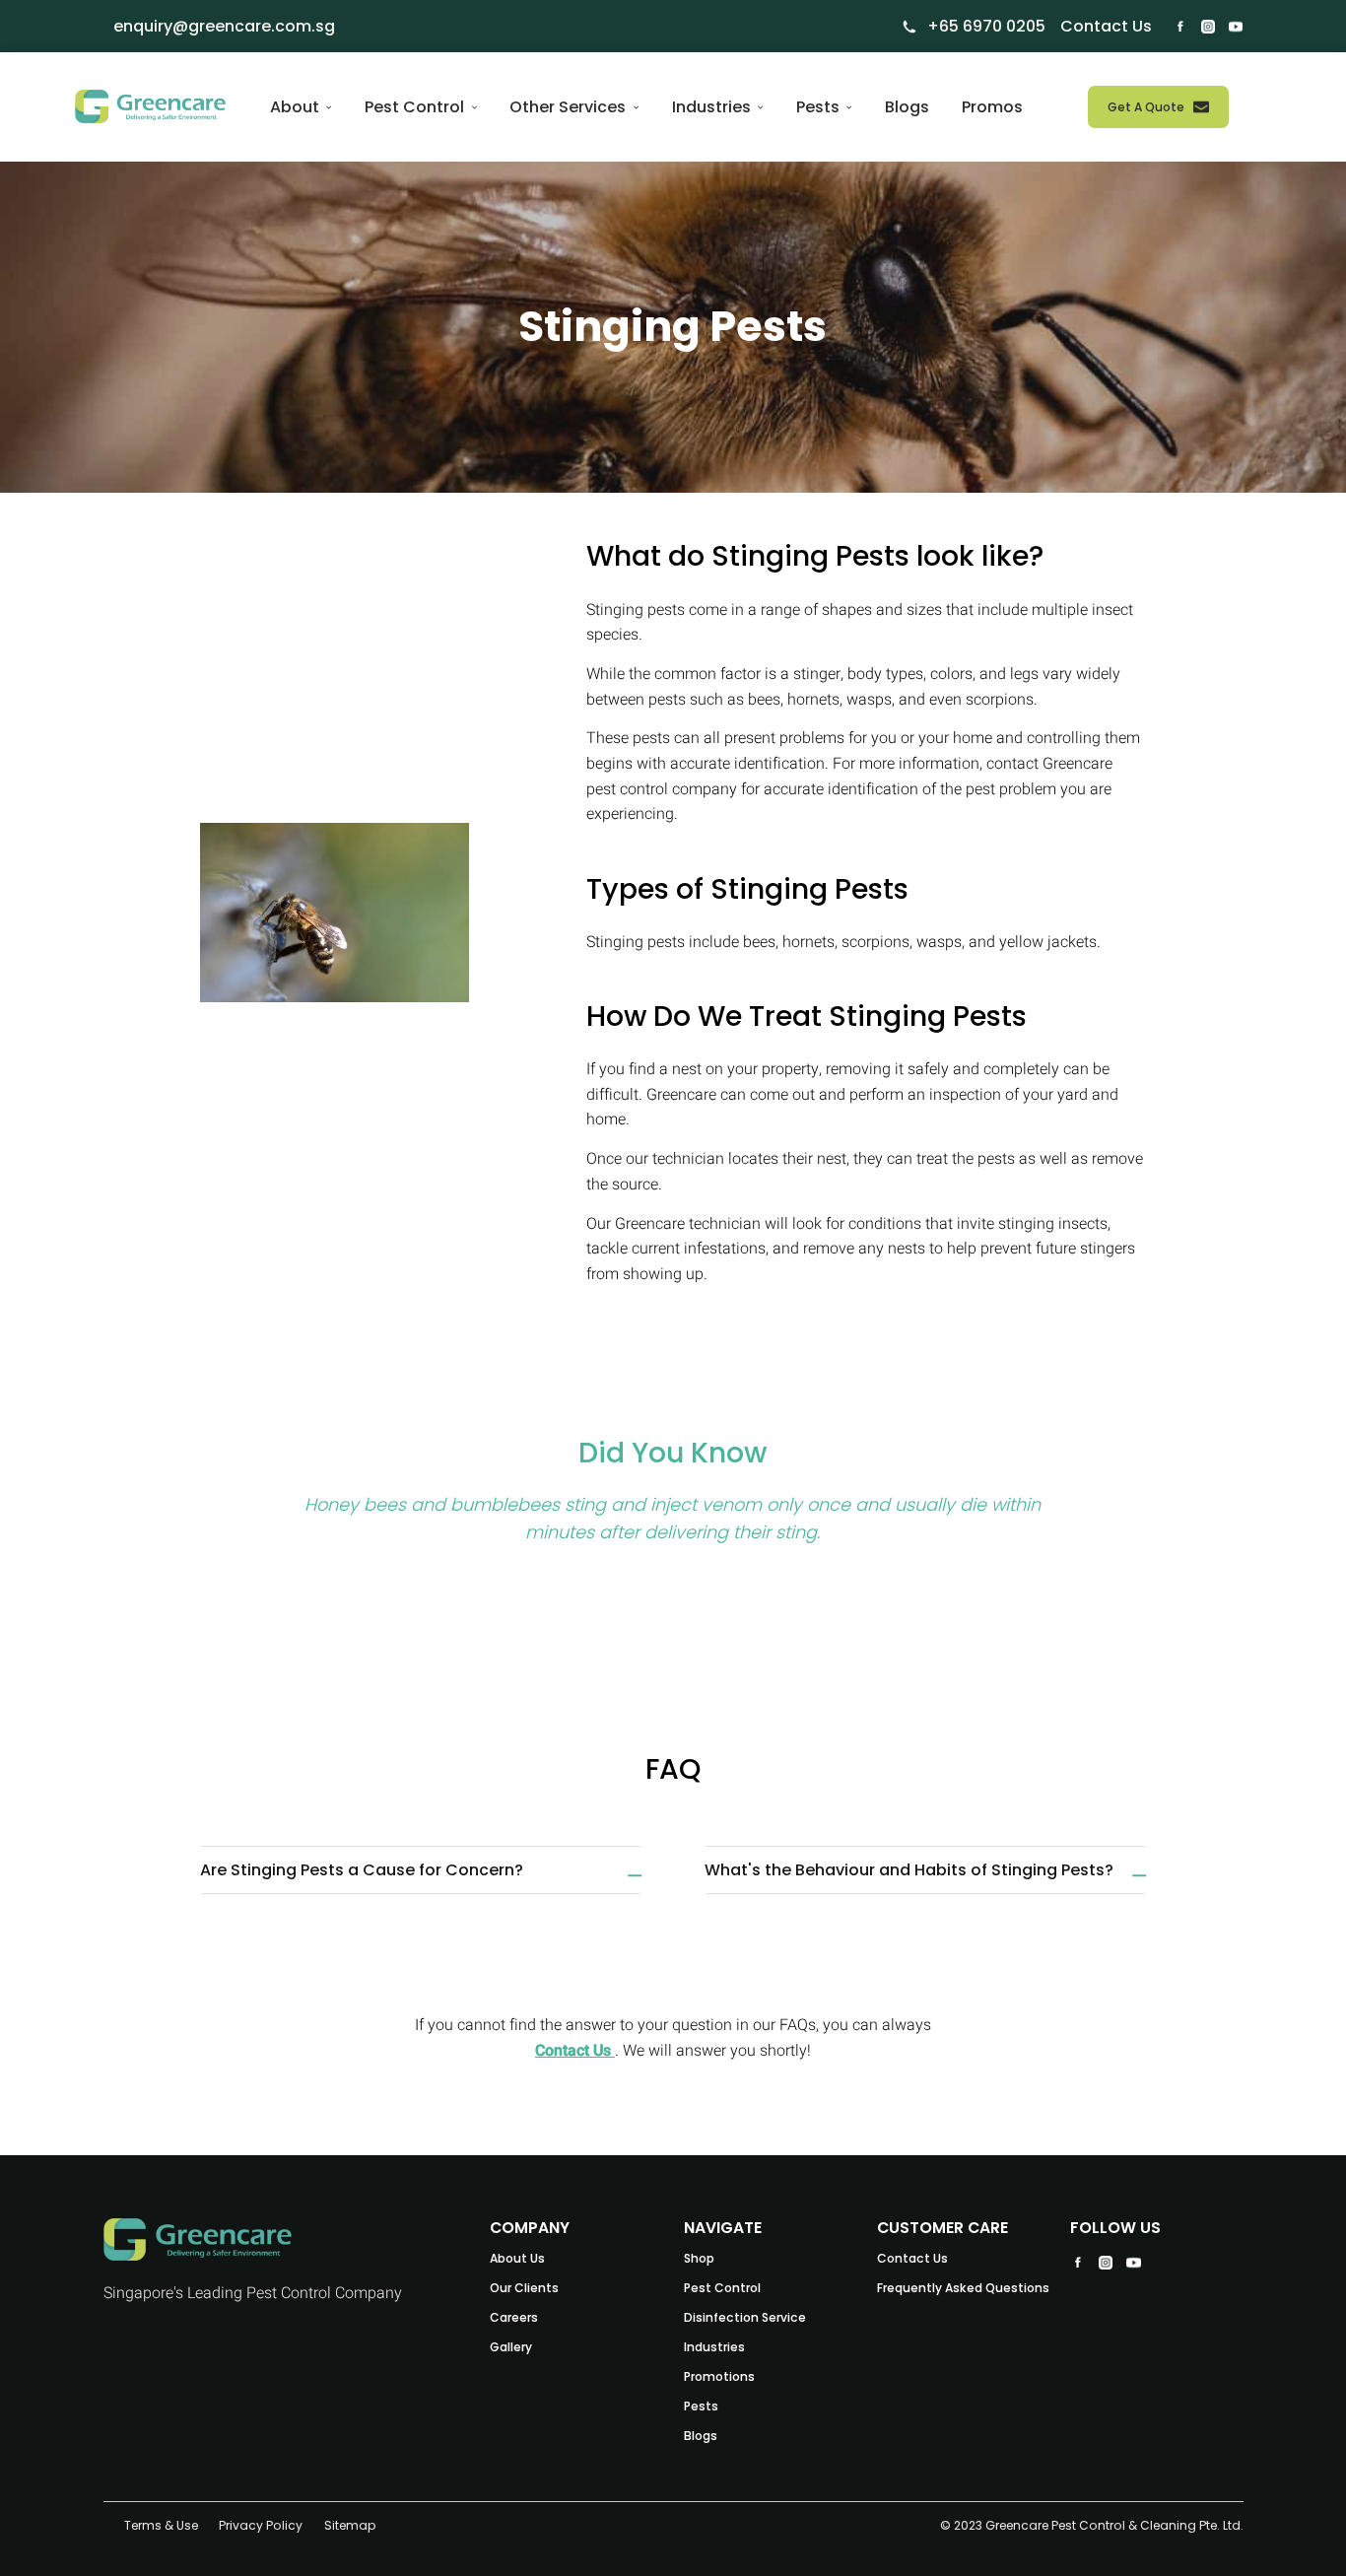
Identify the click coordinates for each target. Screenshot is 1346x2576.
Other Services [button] (570, 107)
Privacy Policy (261, 2524)
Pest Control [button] (416, 107)
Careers (514, 2317)
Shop (699, 2258)
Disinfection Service (745, 2317)
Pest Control (722, 2288)
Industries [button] (713, 107)
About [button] (297, 107)
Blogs (907, 107)
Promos (992, 107)
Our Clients (524, 2288)
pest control (627, 789)
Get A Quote (1146, 107)
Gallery (511, 2347)
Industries (714, 2347)
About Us (517, 2258)
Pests (701, 2406)
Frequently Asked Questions (963, 2288)
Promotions (719, 2376)
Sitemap (350, 2524)
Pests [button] (820, 107)
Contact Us (575, 2051)
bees (764, 700)
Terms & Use (161, 2524)
